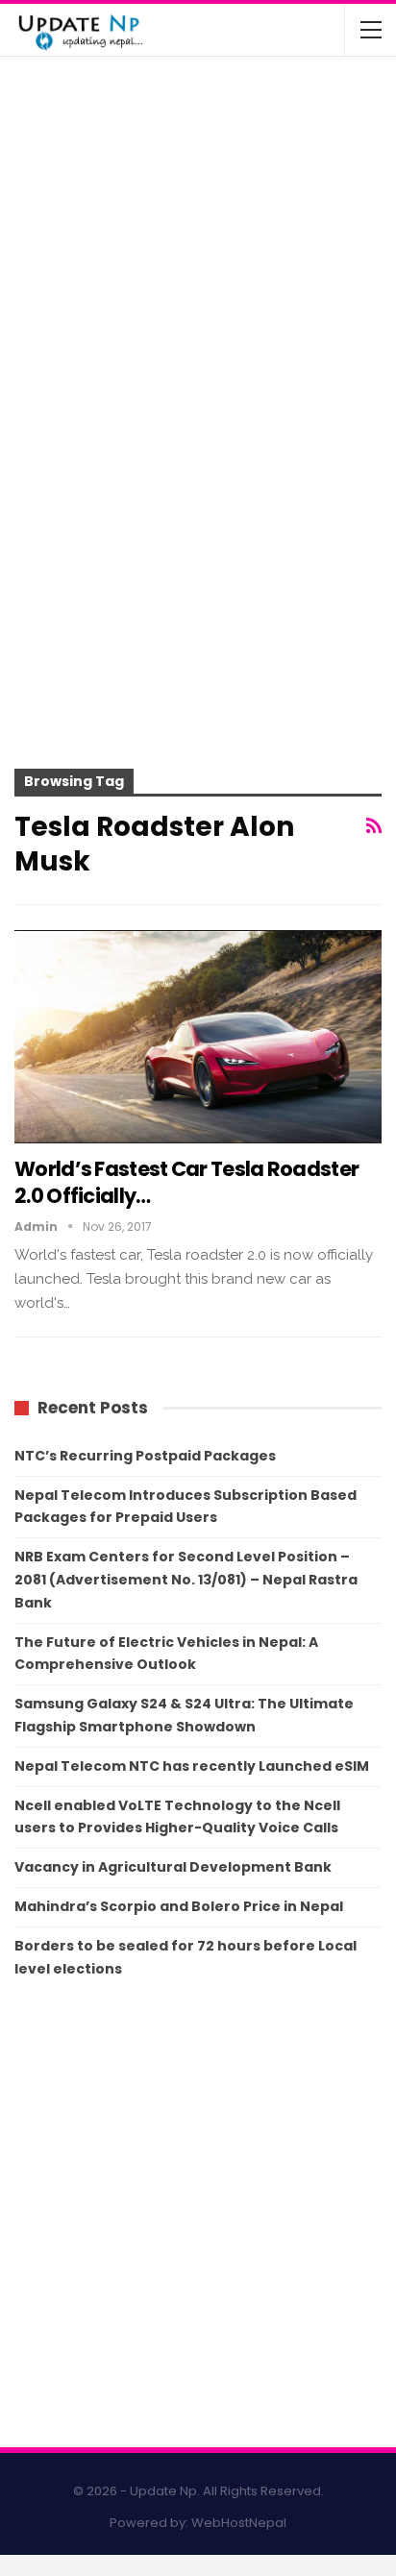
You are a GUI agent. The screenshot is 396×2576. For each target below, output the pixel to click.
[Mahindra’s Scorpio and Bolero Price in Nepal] (56, 185)
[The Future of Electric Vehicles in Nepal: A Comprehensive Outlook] (56, 110)
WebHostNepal (239, 2523)
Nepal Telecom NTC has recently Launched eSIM (192, 1766)
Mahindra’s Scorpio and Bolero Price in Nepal (179, 1906)
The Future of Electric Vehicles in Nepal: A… (225, 96)
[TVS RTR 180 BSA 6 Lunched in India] (56, 261)
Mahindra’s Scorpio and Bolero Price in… (238, 172)
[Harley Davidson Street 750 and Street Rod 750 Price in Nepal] (56, 336)
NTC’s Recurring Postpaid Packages (145, 1456)
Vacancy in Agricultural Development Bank (173, 1867)
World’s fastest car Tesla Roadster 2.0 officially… (186, 1182)
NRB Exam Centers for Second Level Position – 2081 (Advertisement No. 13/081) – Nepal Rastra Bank (186, 1580)
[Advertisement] (198, 569)
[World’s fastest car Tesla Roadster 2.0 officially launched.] (198, 1037)
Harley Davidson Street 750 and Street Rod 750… (222, 323)
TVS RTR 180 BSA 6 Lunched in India (229, 239)
